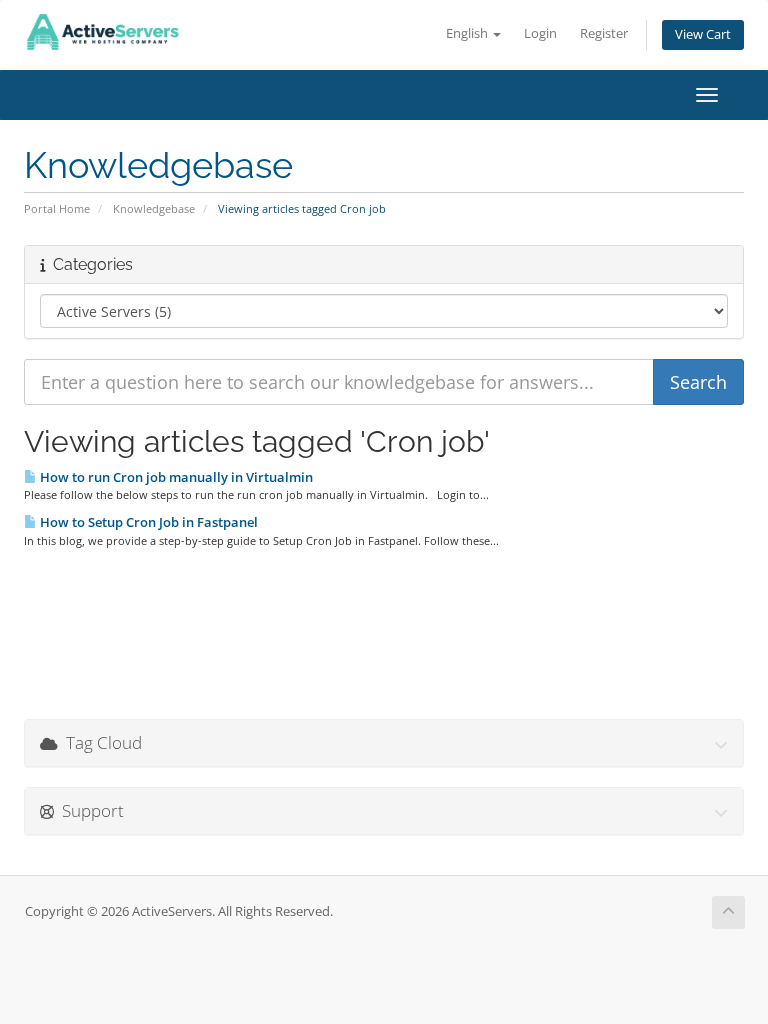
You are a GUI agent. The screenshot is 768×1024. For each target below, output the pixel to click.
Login (540, 33)
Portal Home (57, 208)
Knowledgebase (154, 208)
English (468, 33)
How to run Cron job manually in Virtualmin (175, 477)
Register (604, 33)
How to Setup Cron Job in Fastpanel (147, 522)
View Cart (703, 34)
